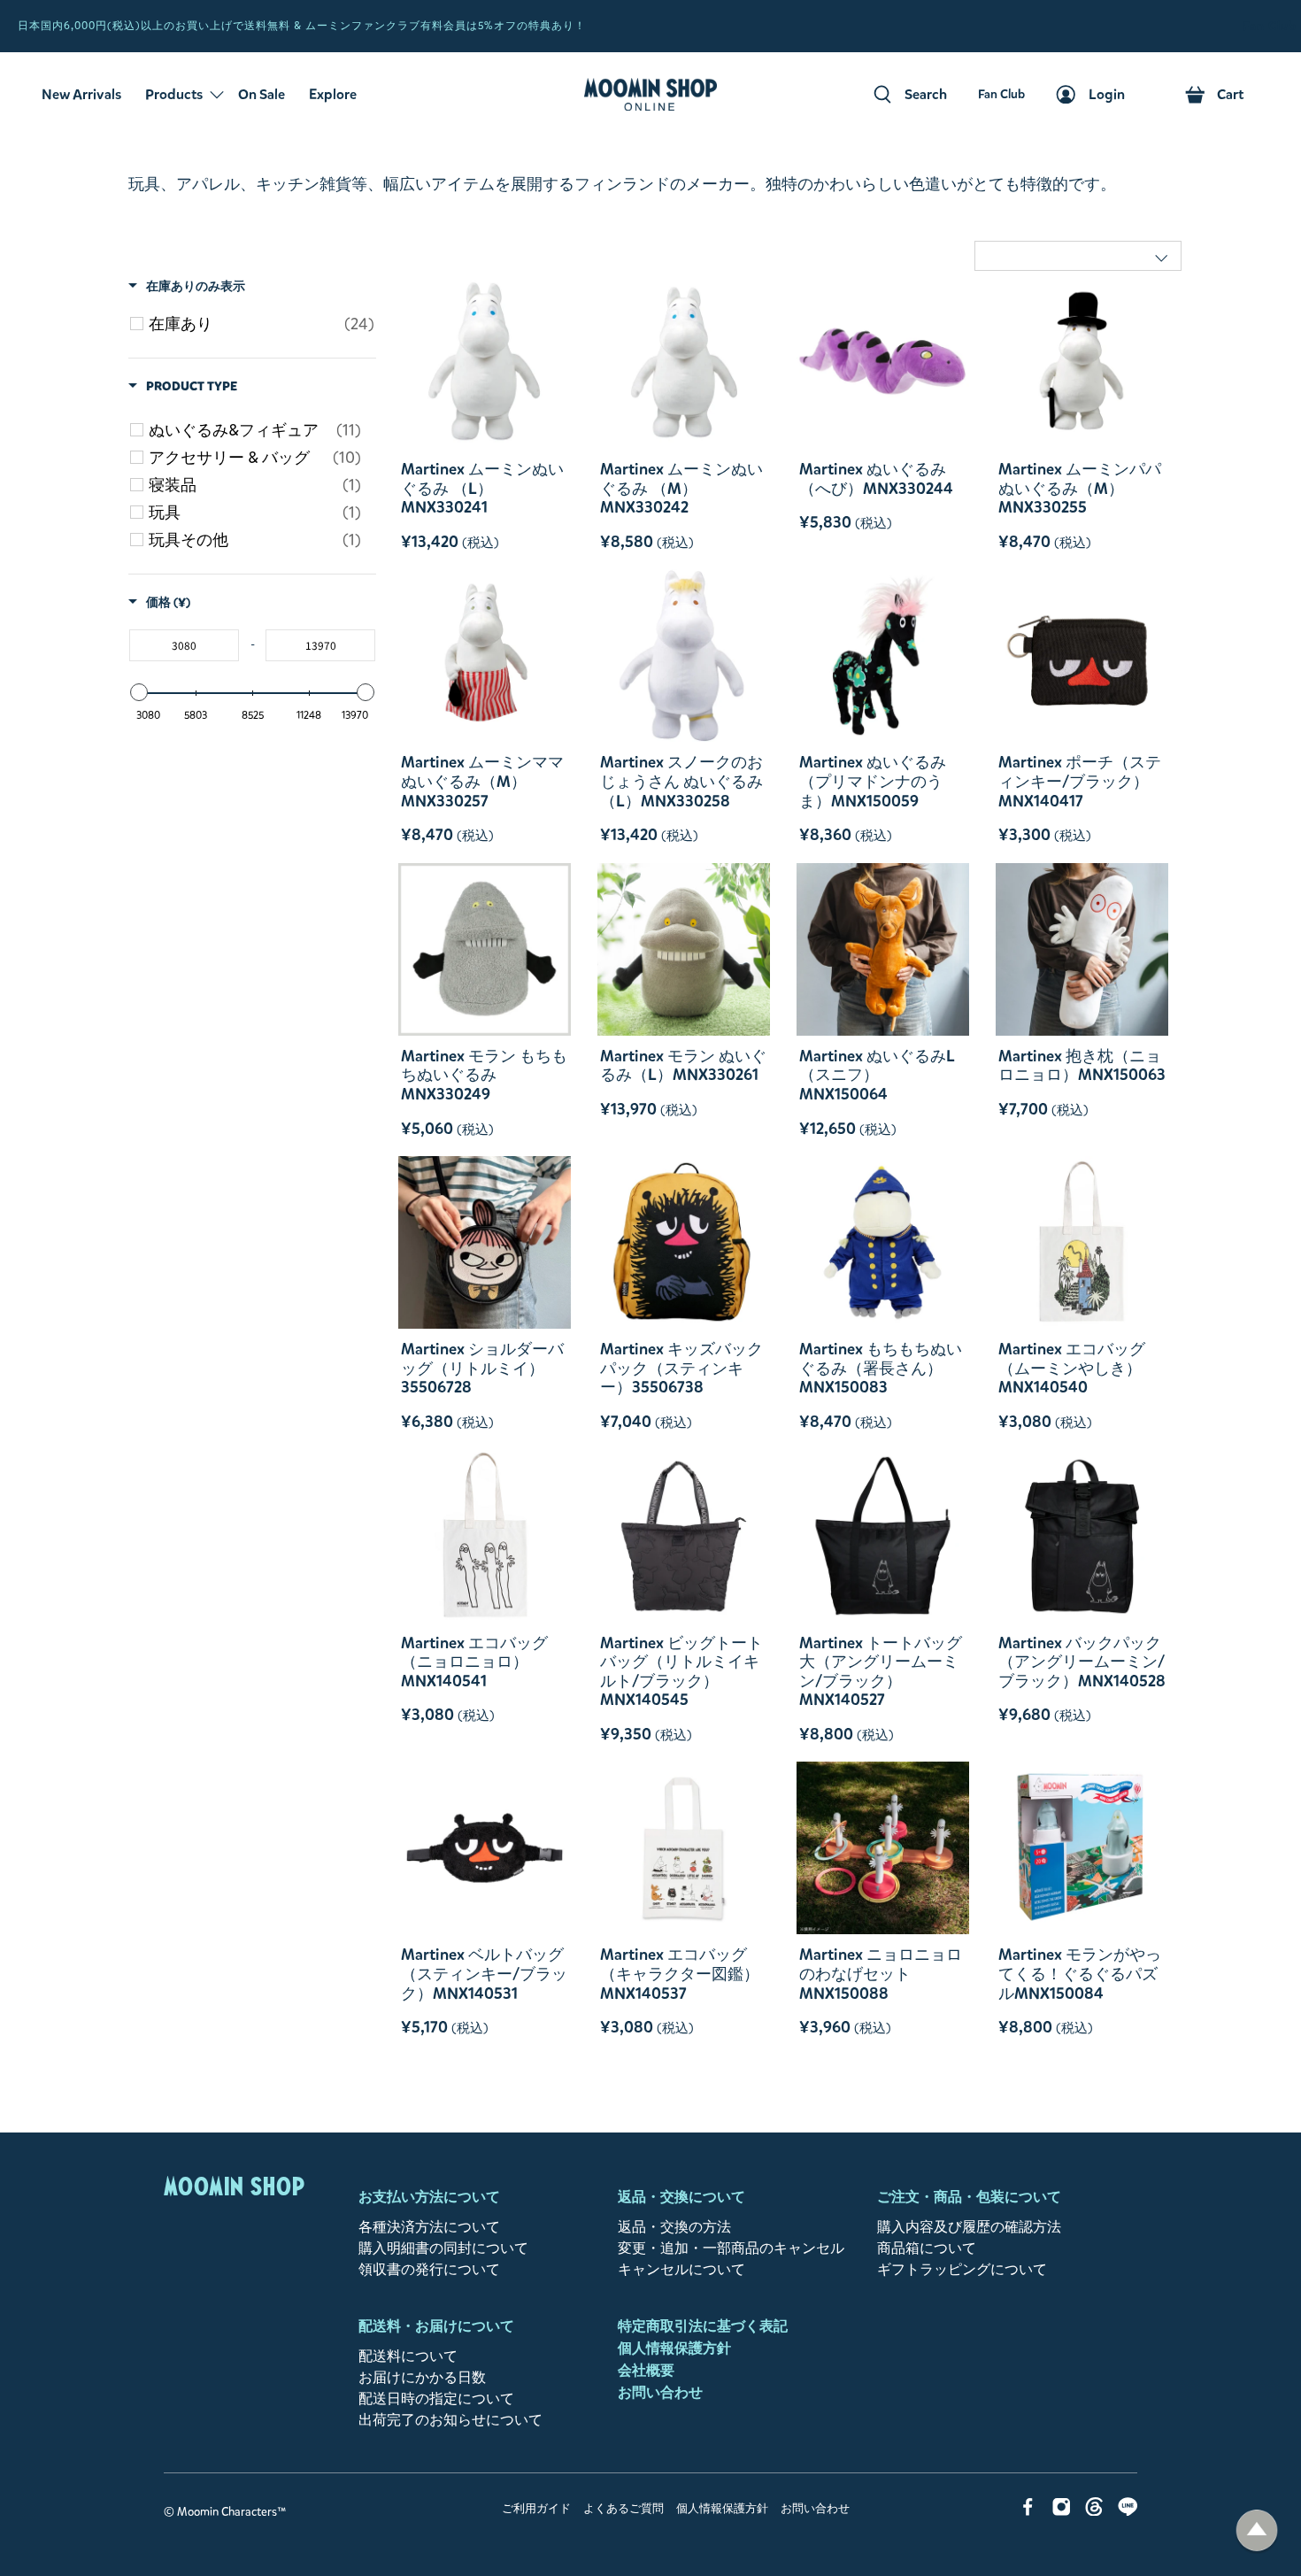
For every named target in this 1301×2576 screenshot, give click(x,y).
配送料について (408, 2356)
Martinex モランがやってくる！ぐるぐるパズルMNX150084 (1080, 1974)
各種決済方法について (429, 2227)
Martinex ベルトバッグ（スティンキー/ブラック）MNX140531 (484, 1974)
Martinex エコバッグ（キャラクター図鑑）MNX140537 (680, 1974)
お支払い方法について (429, 2197)
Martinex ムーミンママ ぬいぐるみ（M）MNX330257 (482, 781)
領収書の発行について (429, 2269)
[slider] (139, 692)
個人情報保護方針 (674, 2348)
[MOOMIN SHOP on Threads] (1094, 2511)
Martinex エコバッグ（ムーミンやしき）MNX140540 (1072, 1368)
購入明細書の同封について (443, 2248)
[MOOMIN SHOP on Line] (1128, 2511)
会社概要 (646, 2370)
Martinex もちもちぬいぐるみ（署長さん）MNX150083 (881, 1368)
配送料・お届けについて (436, 2326)
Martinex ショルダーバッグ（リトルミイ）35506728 (482, 1368)
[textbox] (184, 645)
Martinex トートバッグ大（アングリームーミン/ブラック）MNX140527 (881, 1671)
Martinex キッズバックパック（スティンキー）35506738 (681, 1368)
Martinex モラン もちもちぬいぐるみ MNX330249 (484, 1075)
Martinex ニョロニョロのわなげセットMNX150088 (881, 1974)
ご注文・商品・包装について (969, 2197)
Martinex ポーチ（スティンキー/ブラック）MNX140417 (1080, 781)
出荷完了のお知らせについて (450, 2420)
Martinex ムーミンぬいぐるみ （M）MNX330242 (681, 488)
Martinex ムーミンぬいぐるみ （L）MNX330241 (482, 488)
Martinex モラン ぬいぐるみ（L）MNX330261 (683, 1065)
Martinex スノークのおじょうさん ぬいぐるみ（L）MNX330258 (681, 781)
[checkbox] (262, 324)
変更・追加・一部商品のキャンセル (731, 2248)
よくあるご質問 (624, 2509)
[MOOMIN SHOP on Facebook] (1028, 2511)
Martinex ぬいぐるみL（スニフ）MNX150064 (877, 1075)
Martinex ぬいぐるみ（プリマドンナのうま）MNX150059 (873, 781)
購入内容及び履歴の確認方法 (969, 2227)
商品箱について (927, 2248)
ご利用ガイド (536, 2509)
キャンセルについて (681, 2269)
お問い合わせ (660, 2392)
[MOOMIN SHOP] (650, 95)
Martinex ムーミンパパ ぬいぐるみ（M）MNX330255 (1080, 488)
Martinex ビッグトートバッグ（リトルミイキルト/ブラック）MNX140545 (681, 1671)
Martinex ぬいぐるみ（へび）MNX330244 (876, 478)
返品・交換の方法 (674, 2227)
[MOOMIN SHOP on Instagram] (1062, 2511)
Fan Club (1270, 26)
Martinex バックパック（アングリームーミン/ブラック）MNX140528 (1082, 1662)
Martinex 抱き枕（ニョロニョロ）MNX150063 (1082, 1065)
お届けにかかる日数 (422, 2377)
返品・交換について (681, 2197)
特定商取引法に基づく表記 (703, 2326)
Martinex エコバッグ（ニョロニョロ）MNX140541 (474, 1662)
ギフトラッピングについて (962, 2269)
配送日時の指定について (436, 2399)
